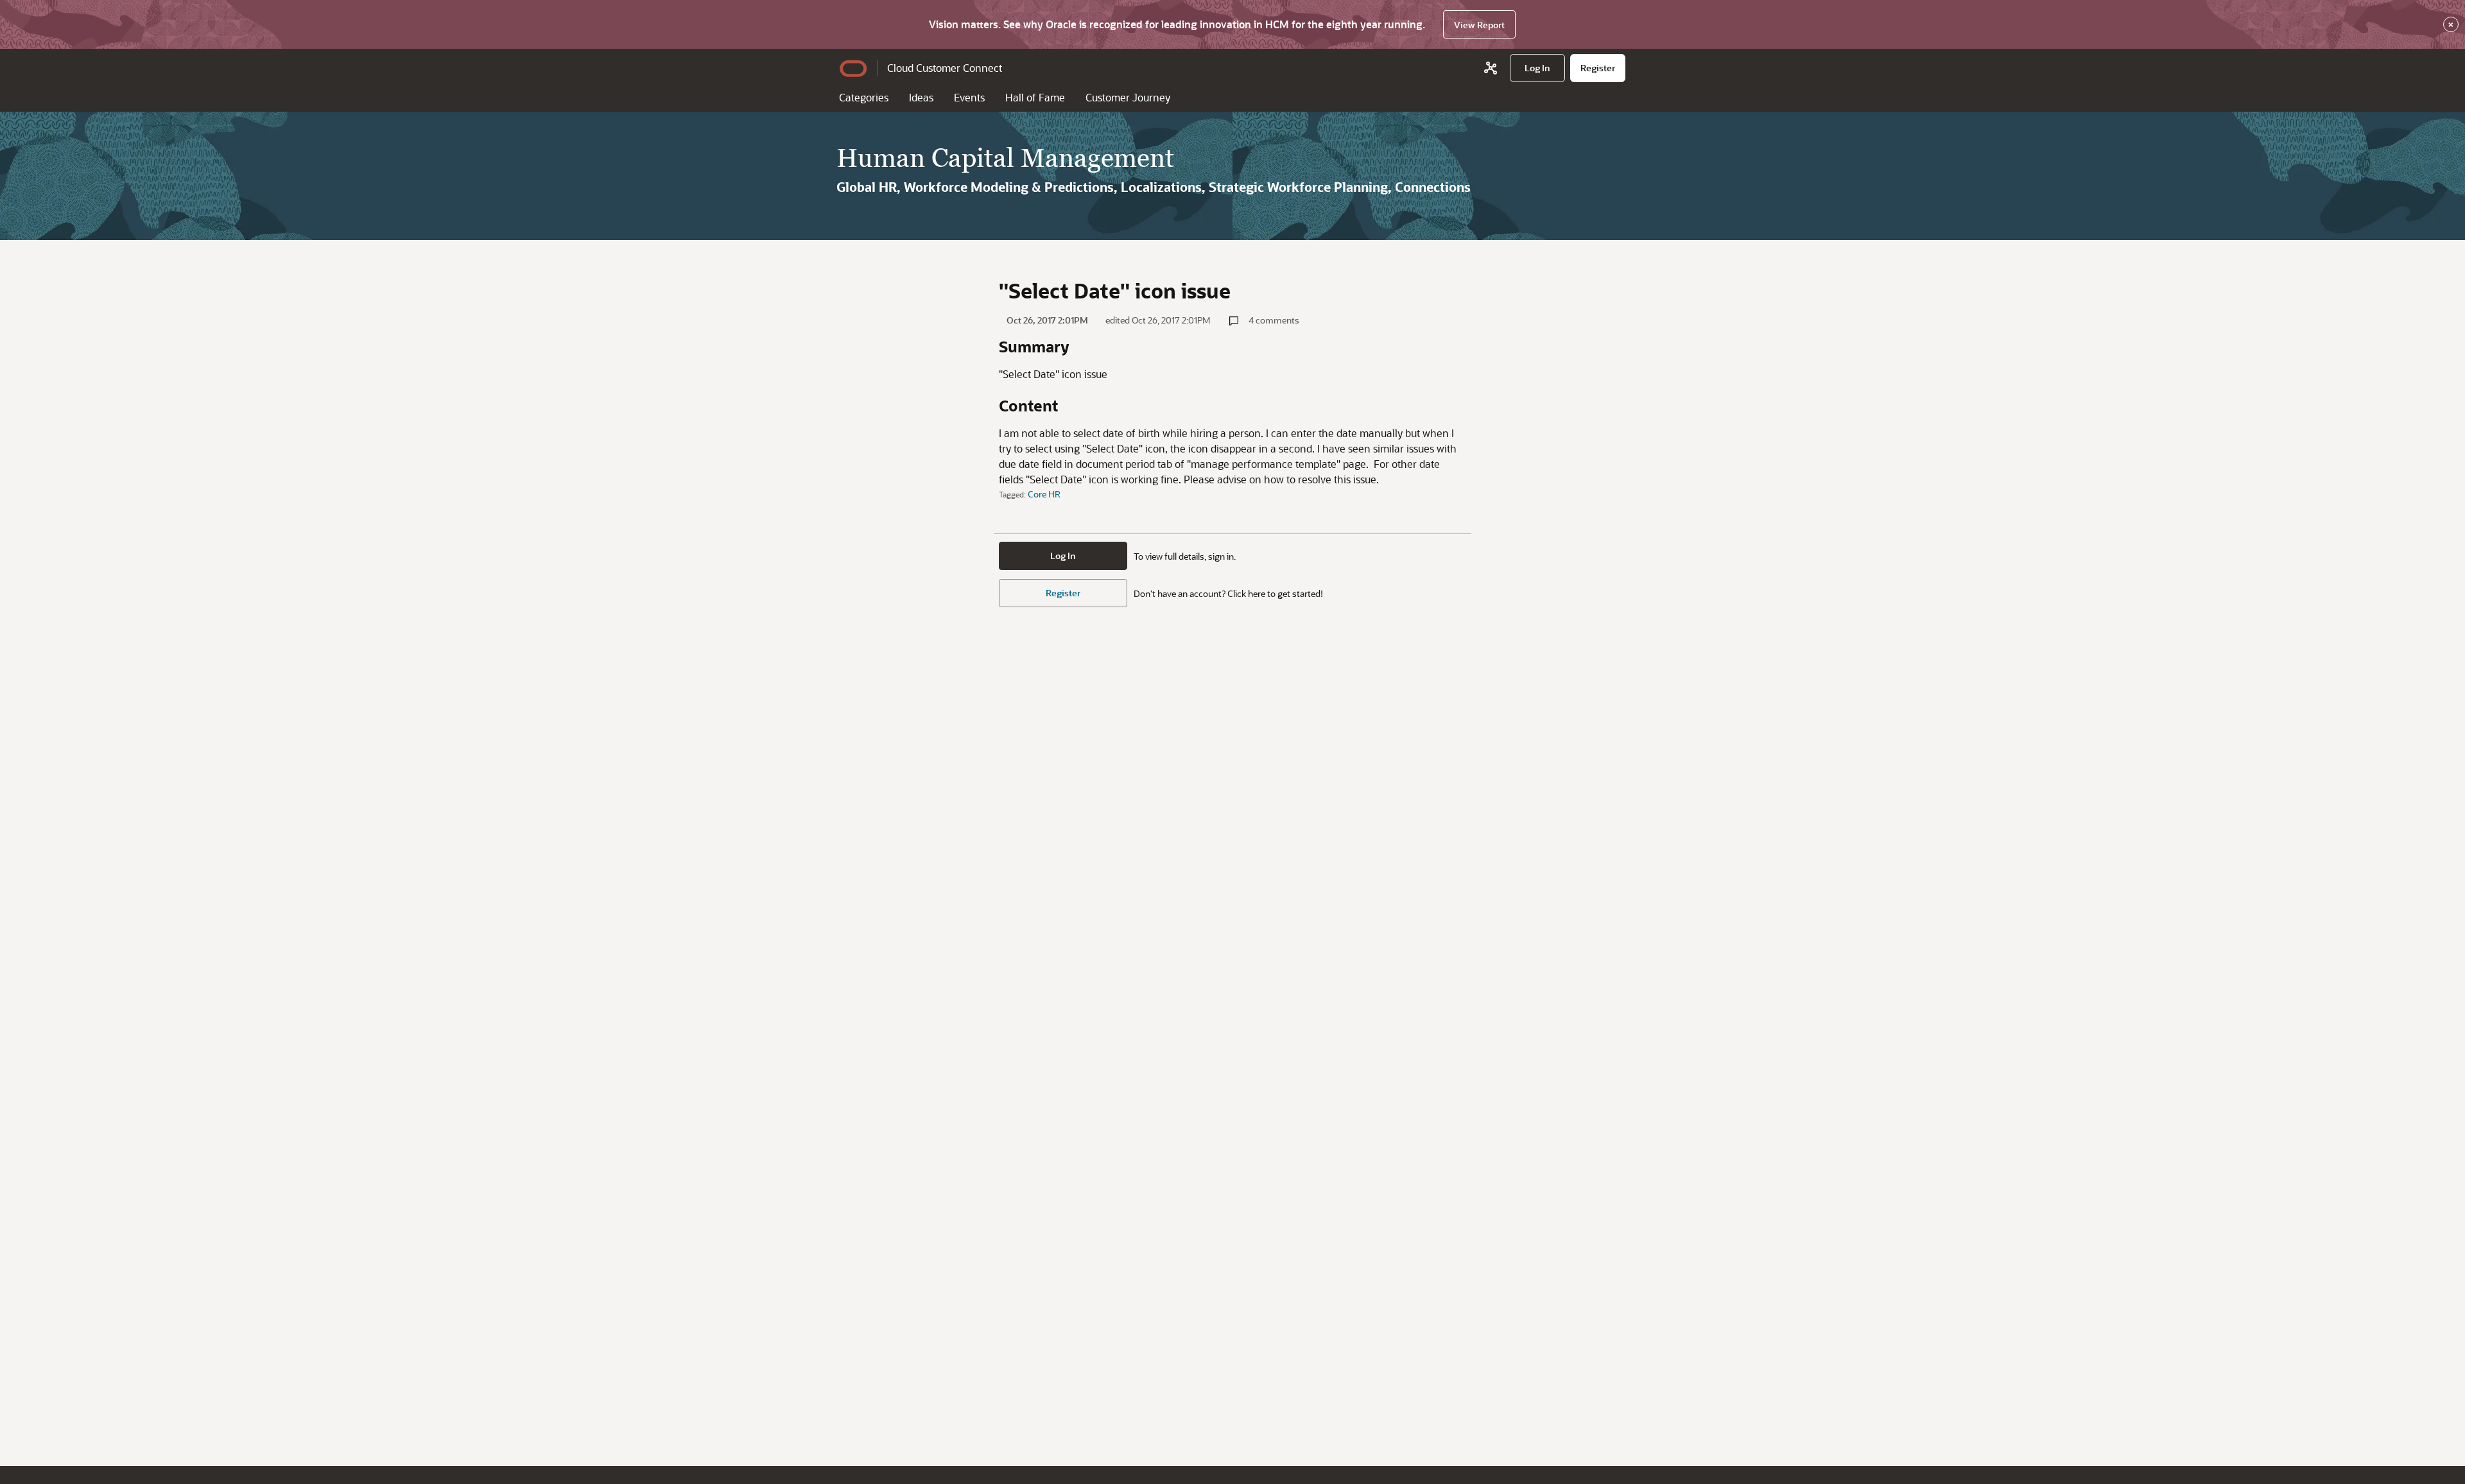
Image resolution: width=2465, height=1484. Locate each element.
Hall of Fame (1035, 97)
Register (1063, 593)
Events (969, 97)
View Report (1479, 25)
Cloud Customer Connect (945, 68)
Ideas (921, 97)
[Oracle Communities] (1491, 68)
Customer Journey (1128, 97)
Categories (864, 97)
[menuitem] (1537, 68)
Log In (1063, 556)
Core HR (1044, 494)
